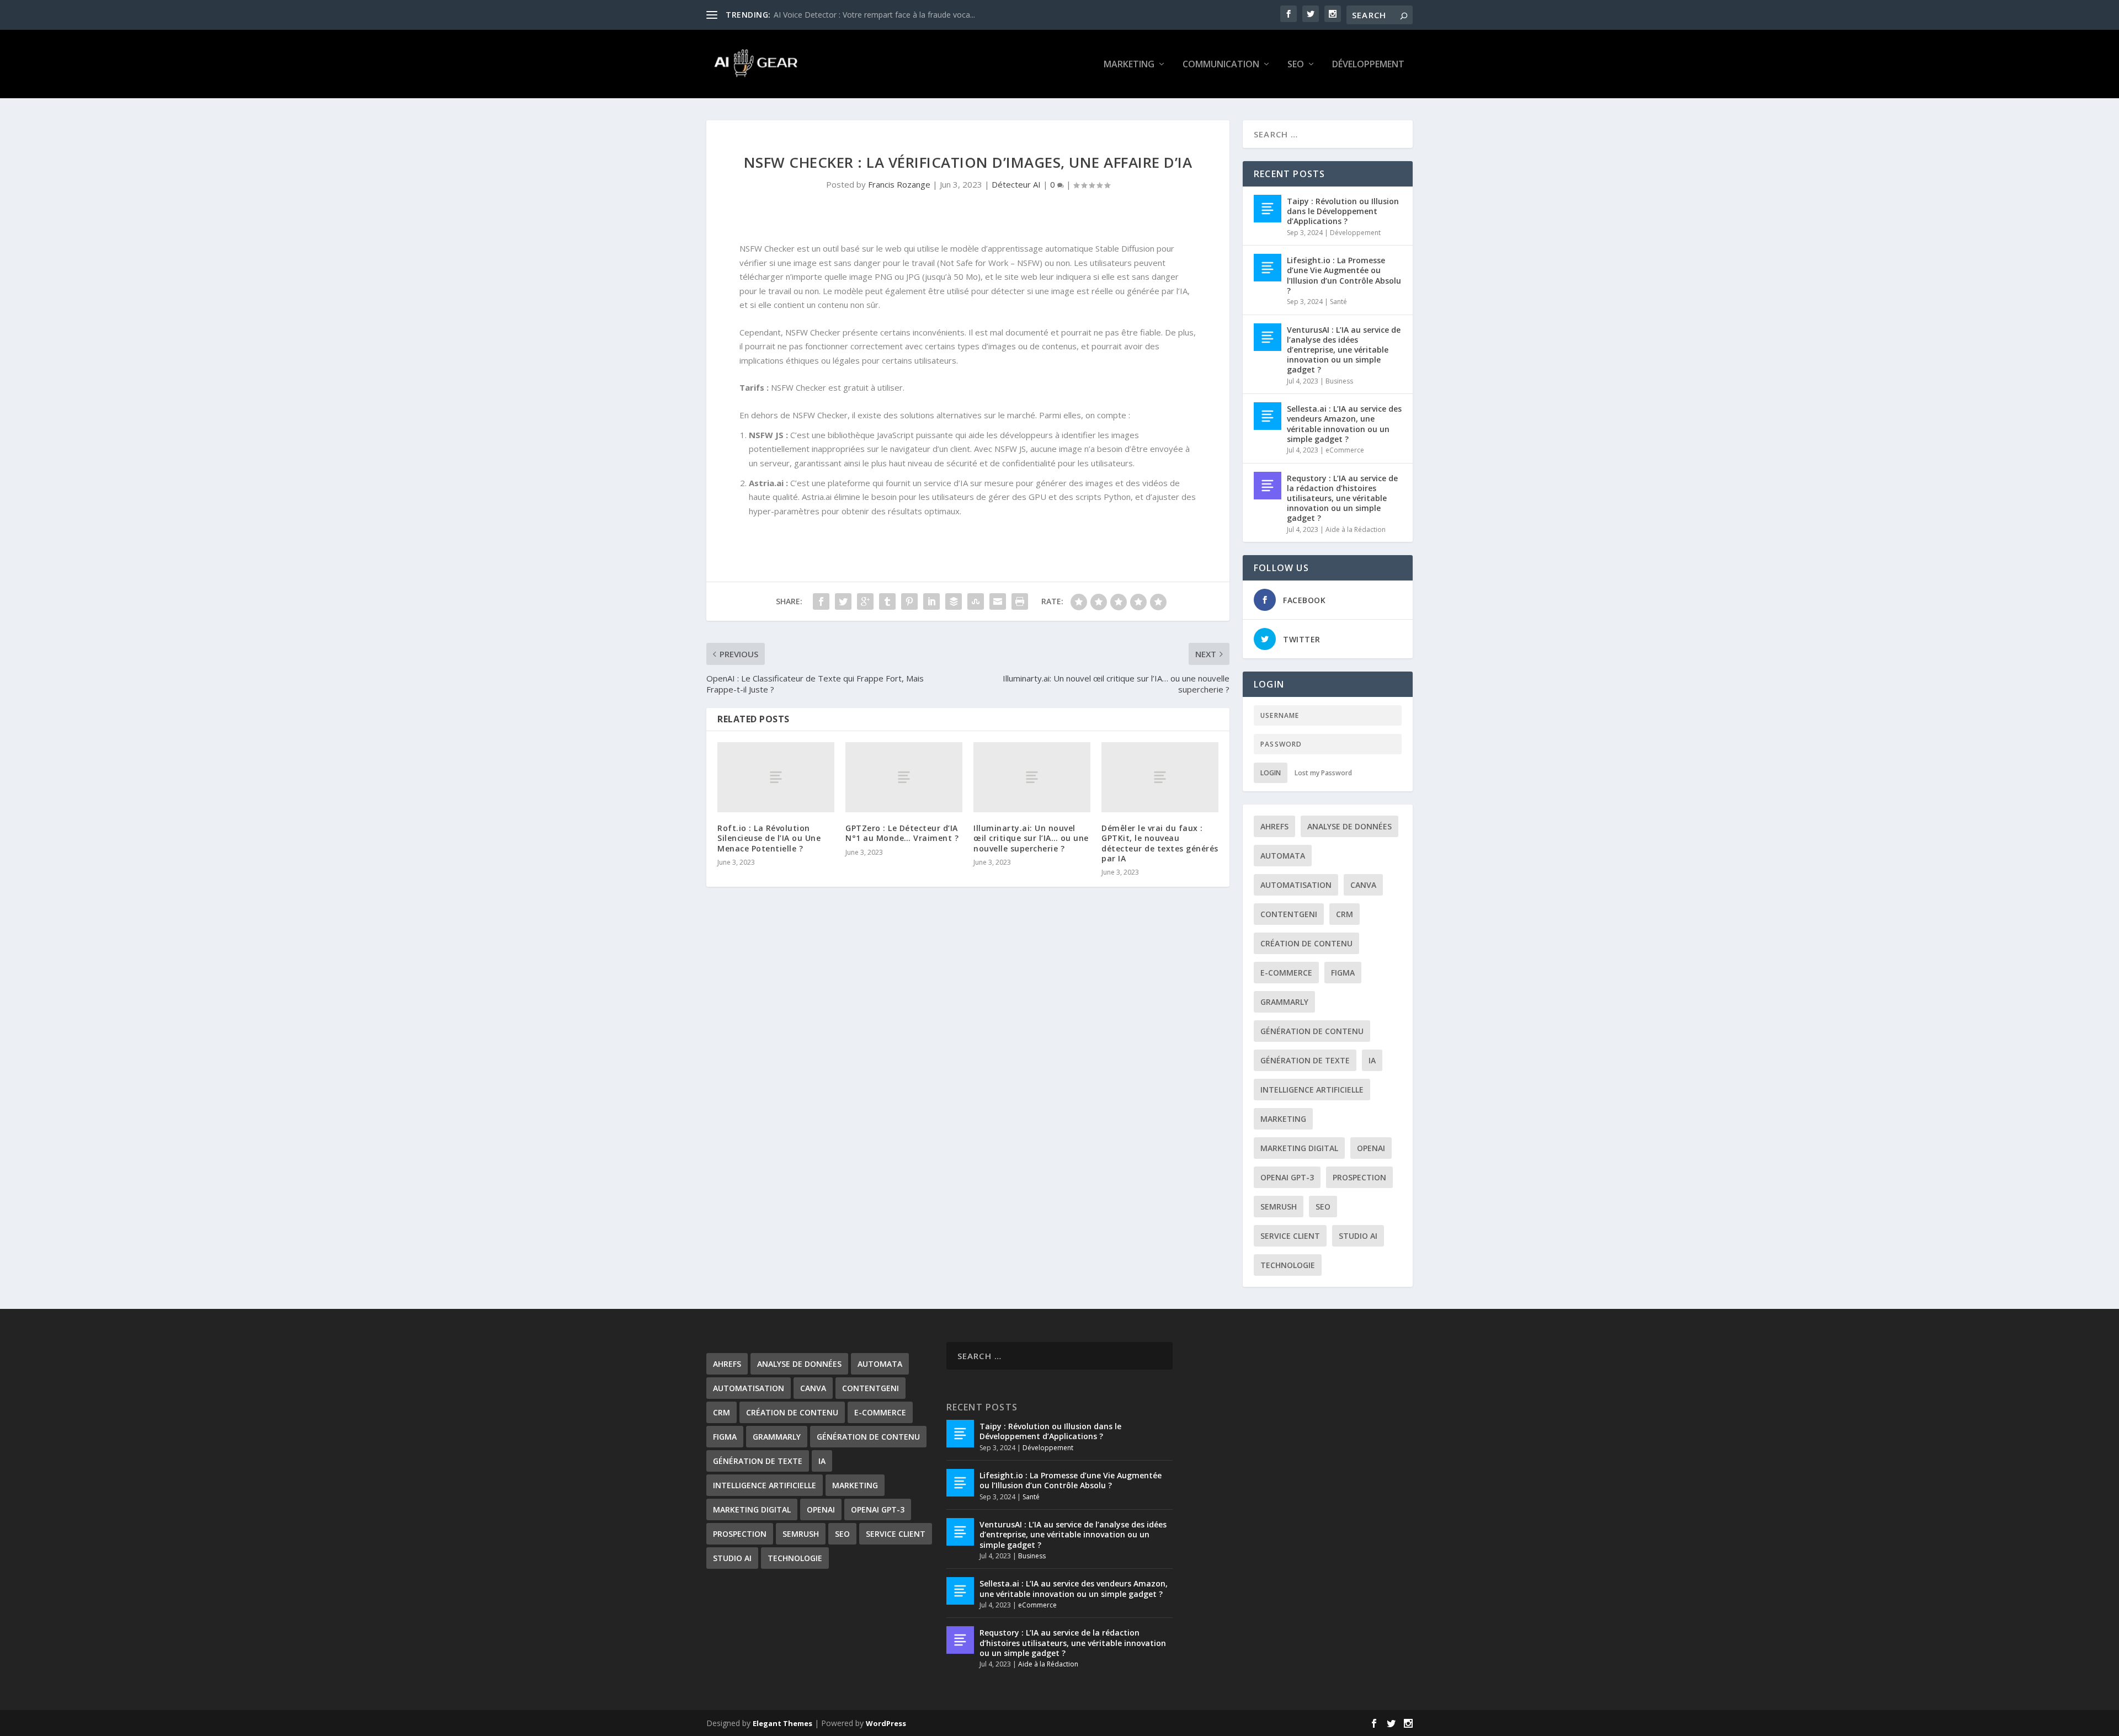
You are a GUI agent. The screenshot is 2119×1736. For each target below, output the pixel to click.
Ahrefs (1274, 826)
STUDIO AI (1358, 1236)
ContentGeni (1289, 914)
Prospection (1359, 1177)
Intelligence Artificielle (1312, 1090)
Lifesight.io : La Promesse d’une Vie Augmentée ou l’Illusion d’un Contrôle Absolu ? (1344, 275)
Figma (1343, 973)
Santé (1338, 302)
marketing (1283, 1119)
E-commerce (1286, 973)
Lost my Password (1323, 773)
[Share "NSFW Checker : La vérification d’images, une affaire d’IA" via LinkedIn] (931, 601)
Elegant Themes (782, 1723)
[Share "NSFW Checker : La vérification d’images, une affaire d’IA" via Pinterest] (909, 601)
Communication (1221, 65)
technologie (1288, 1265)
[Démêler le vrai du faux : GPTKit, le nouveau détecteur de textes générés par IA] (1160, 777)
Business (1339, 381)
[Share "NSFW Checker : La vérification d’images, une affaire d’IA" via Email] (998, 601)
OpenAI (1371, 1148)
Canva (1363, 885)
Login (1271, 773)
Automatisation (1296, 885)
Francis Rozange (899, 184)
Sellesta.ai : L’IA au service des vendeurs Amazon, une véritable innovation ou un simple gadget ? (1344, 424)
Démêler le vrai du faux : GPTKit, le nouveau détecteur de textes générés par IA (1160, 843)
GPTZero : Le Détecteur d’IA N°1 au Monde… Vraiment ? (902, 833)
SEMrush (1279, 1207)
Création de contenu (1306, 943)
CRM (1345, 914)
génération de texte (1305, 1060)
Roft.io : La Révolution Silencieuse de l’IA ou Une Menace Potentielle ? (769, 838)
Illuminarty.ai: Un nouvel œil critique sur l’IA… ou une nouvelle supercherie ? (1031, 838)
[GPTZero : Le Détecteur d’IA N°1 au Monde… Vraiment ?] (904, 777)
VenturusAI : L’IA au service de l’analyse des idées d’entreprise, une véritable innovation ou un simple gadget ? (1344, 350)
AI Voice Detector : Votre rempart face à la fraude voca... (874, 15)
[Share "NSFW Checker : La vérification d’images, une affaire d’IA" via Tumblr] (887, 601)
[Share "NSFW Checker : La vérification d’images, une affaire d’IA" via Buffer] (954, 601)
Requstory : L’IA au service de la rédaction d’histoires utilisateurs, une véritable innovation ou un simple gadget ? (1342, 498)
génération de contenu (1312, 1031)
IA (1372, 1060)
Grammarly (1284, 1002)
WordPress (886, 1723)
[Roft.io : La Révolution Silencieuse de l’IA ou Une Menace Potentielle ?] (776, 777)
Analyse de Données (1349, 826)
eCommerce (1345, 450)
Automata (1283, 856)
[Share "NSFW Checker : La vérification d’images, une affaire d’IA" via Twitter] (843, 601)
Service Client (1290, 1236)
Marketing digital (1299, 1148)
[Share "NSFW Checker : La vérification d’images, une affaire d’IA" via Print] (1020, 601)
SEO (1296, 65)
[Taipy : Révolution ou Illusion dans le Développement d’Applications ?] (1268, 209)
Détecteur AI (1016, 184)
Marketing (1129, 65)
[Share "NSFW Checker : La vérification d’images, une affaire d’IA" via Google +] (865, 601)
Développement (1368, 65)
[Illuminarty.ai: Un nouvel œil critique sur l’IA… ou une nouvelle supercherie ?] (1032, 777)
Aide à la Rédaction (1356, 529)
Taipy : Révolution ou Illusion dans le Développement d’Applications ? (1343, 211)
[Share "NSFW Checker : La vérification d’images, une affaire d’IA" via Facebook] (821, 601)
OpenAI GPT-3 (1287, 1177)
